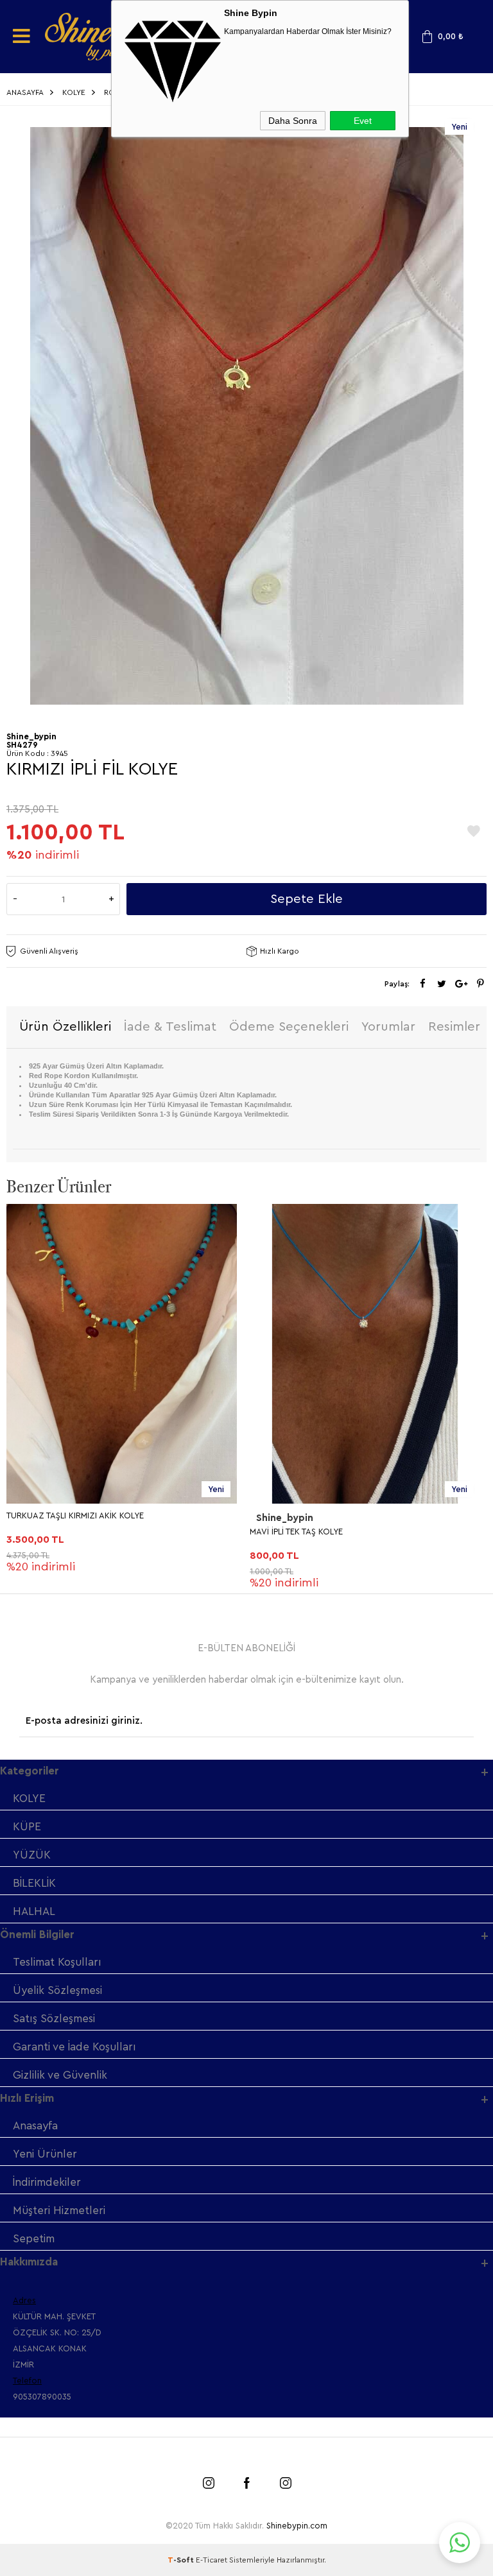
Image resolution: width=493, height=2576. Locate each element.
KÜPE (27, 1827)
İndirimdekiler (47, 2182)
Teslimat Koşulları (57, 1962)
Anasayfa (35, 2126)
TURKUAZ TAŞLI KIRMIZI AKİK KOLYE (75, 1516)
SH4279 (22, 745)
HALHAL (34, 1911)
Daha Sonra (293, 121)
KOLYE (29, 1799)
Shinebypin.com (297, 2526)
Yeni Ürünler (45, 2154)
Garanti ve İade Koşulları (74, 2047)
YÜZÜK (32, 1855)
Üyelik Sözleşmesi (57, 1990)
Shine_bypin (285, 1518)
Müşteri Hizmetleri (59, 2211)
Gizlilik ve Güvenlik (60, 2075)
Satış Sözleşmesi (54, 2019)
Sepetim (34, 2239)
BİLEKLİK (34, 1883)
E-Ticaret (212, 2560)
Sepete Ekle (307, 899)
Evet (363, 121)
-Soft (182, 2560)
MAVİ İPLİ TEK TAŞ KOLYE (296, 1532)
